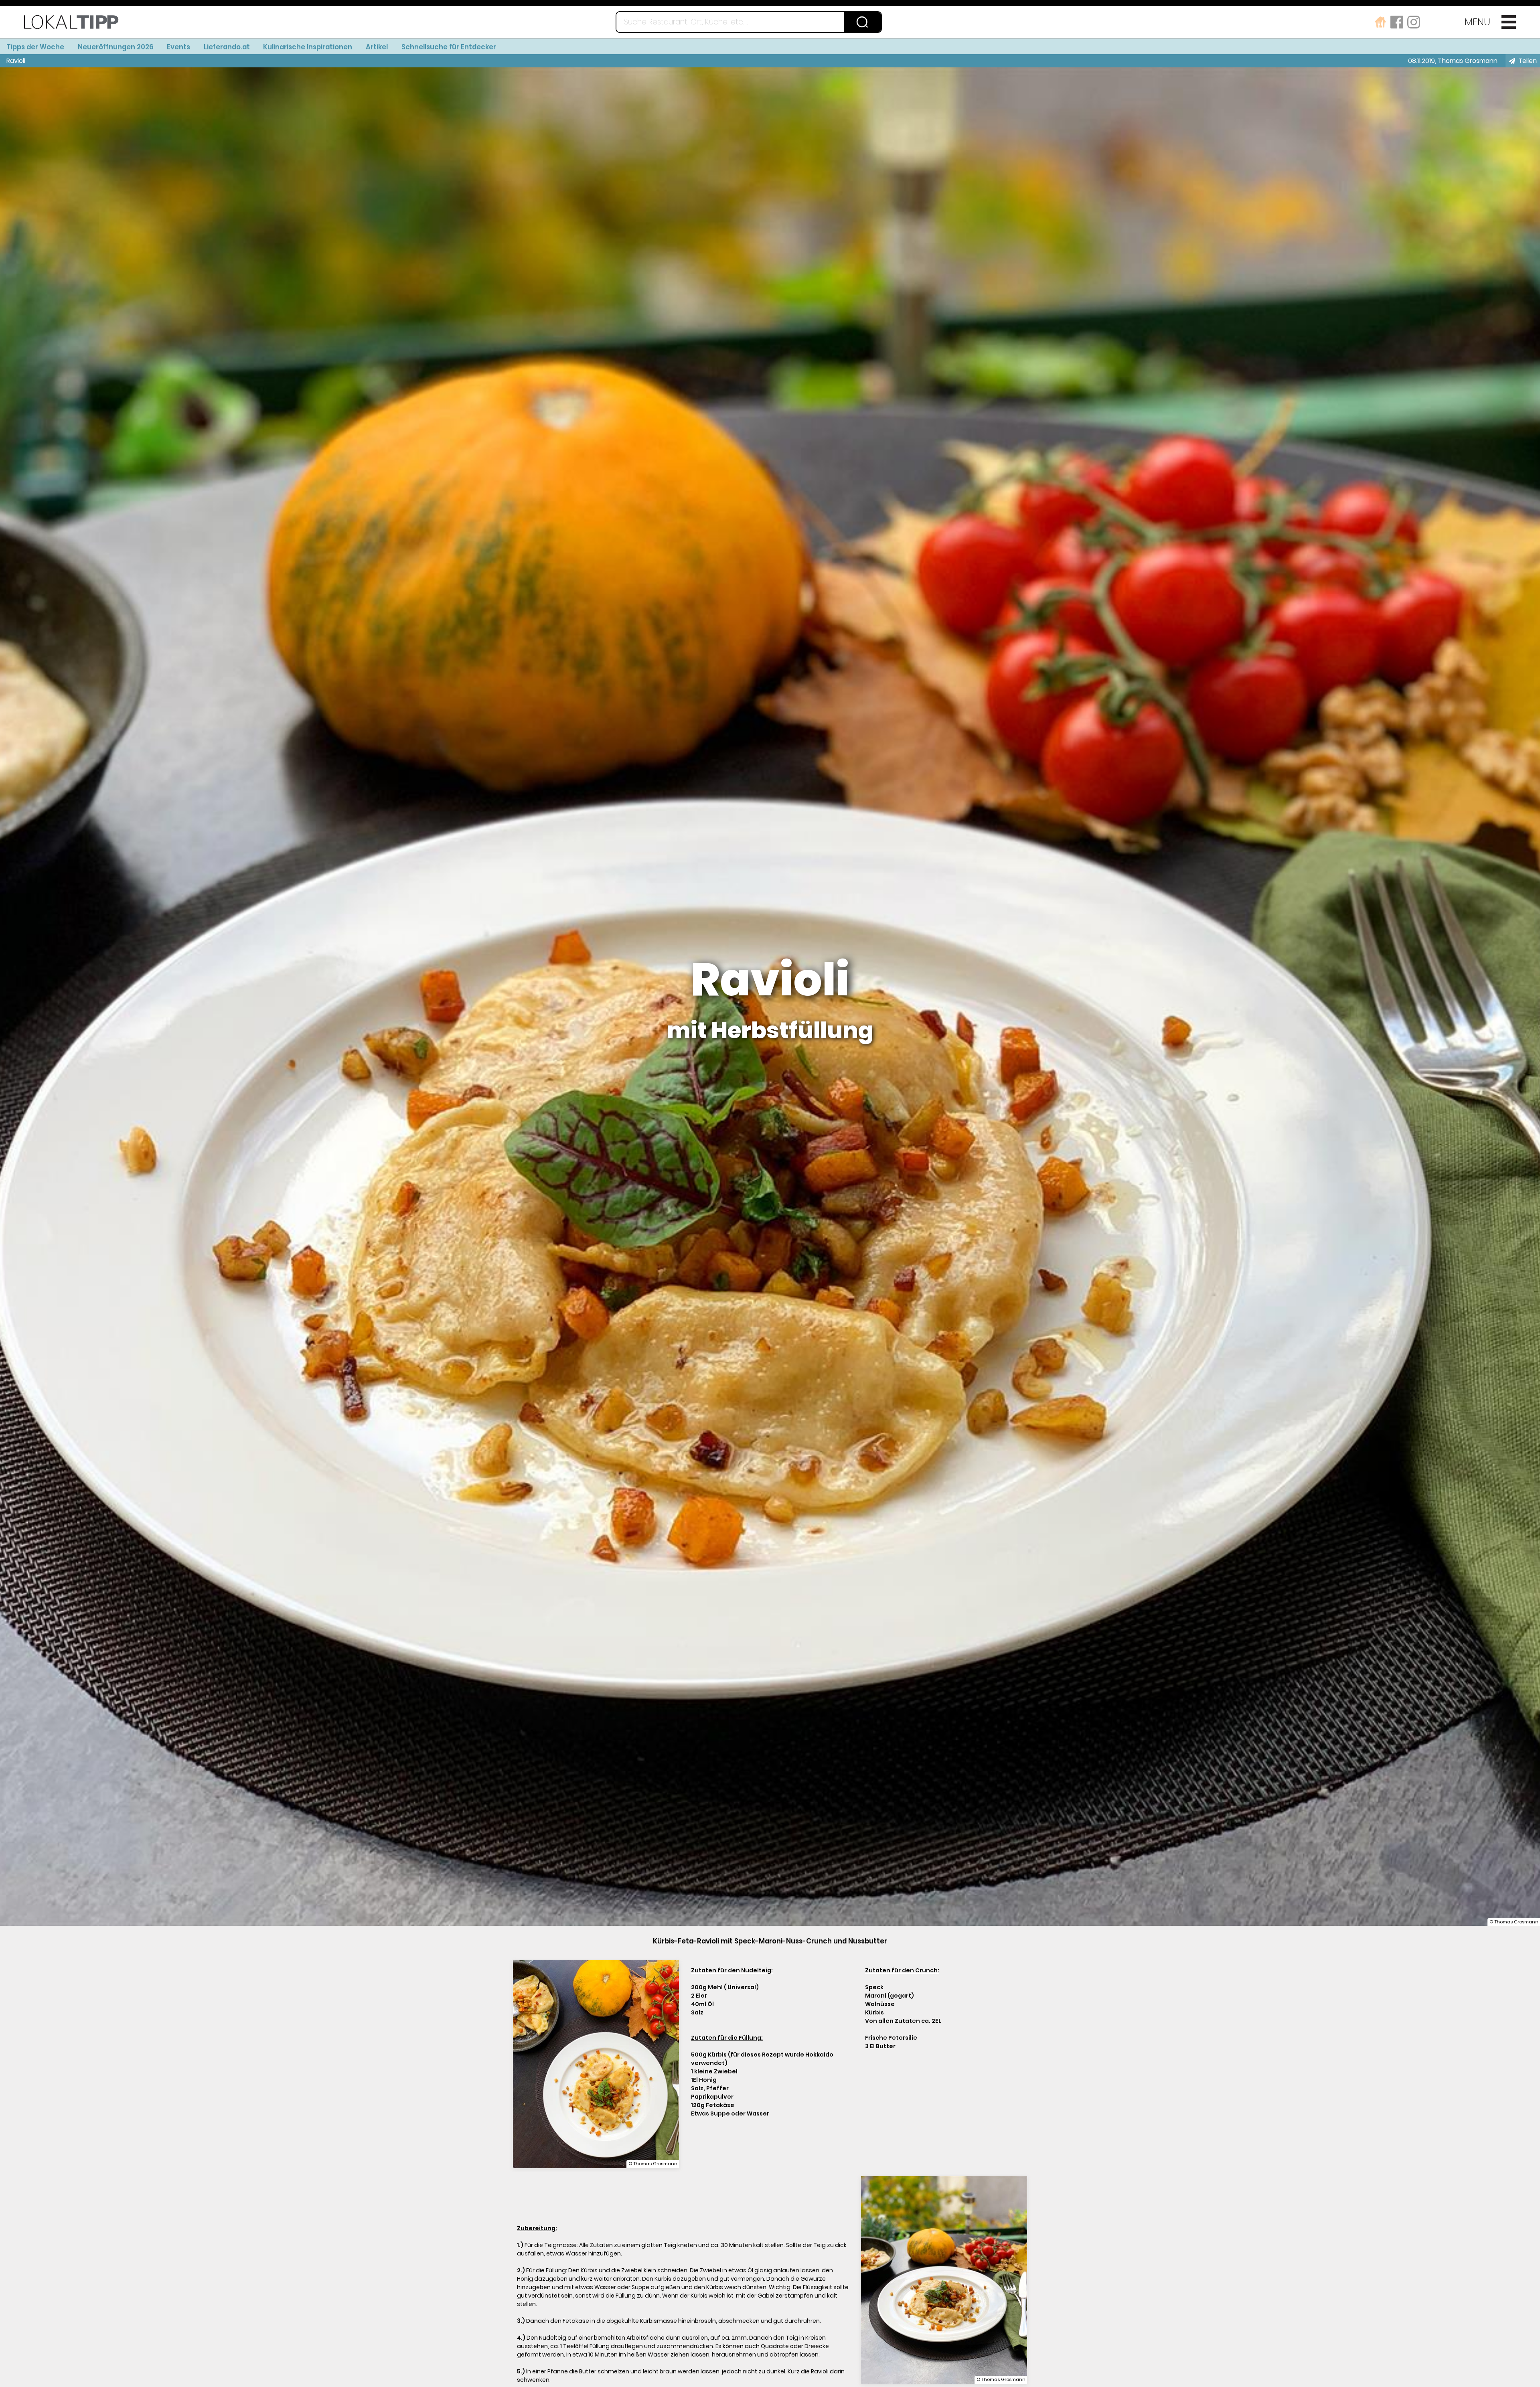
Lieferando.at (227, 47)
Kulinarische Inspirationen (308, 47)
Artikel (377, 47)
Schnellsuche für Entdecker (449, 47)
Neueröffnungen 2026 (116, 47)
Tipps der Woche (35, 47)
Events (178, 47)
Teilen (1528, 61)
